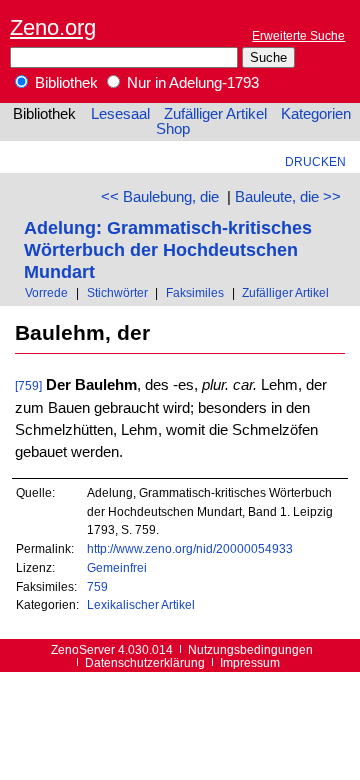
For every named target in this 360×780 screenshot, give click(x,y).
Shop (173, 129)
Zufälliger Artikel (215, 114)
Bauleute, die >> (288, 197)
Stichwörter (117, 292)
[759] (28, 385)
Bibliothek (64, 83)
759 (97, 586)
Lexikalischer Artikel (141, 604)
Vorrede (46, 292)
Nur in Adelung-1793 (191, 83)
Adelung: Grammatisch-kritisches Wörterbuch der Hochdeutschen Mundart (168, 249)
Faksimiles (195, 292)
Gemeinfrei (117, 567)
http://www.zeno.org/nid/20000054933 (190, 548)
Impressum (250, 662)
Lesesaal (120, 114)
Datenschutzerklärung (145, 662)
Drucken (315, 161)
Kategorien (316, 114)
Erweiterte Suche (298, 35)
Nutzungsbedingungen (250, 649)
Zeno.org (53, 27)
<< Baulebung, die (160, 197)
